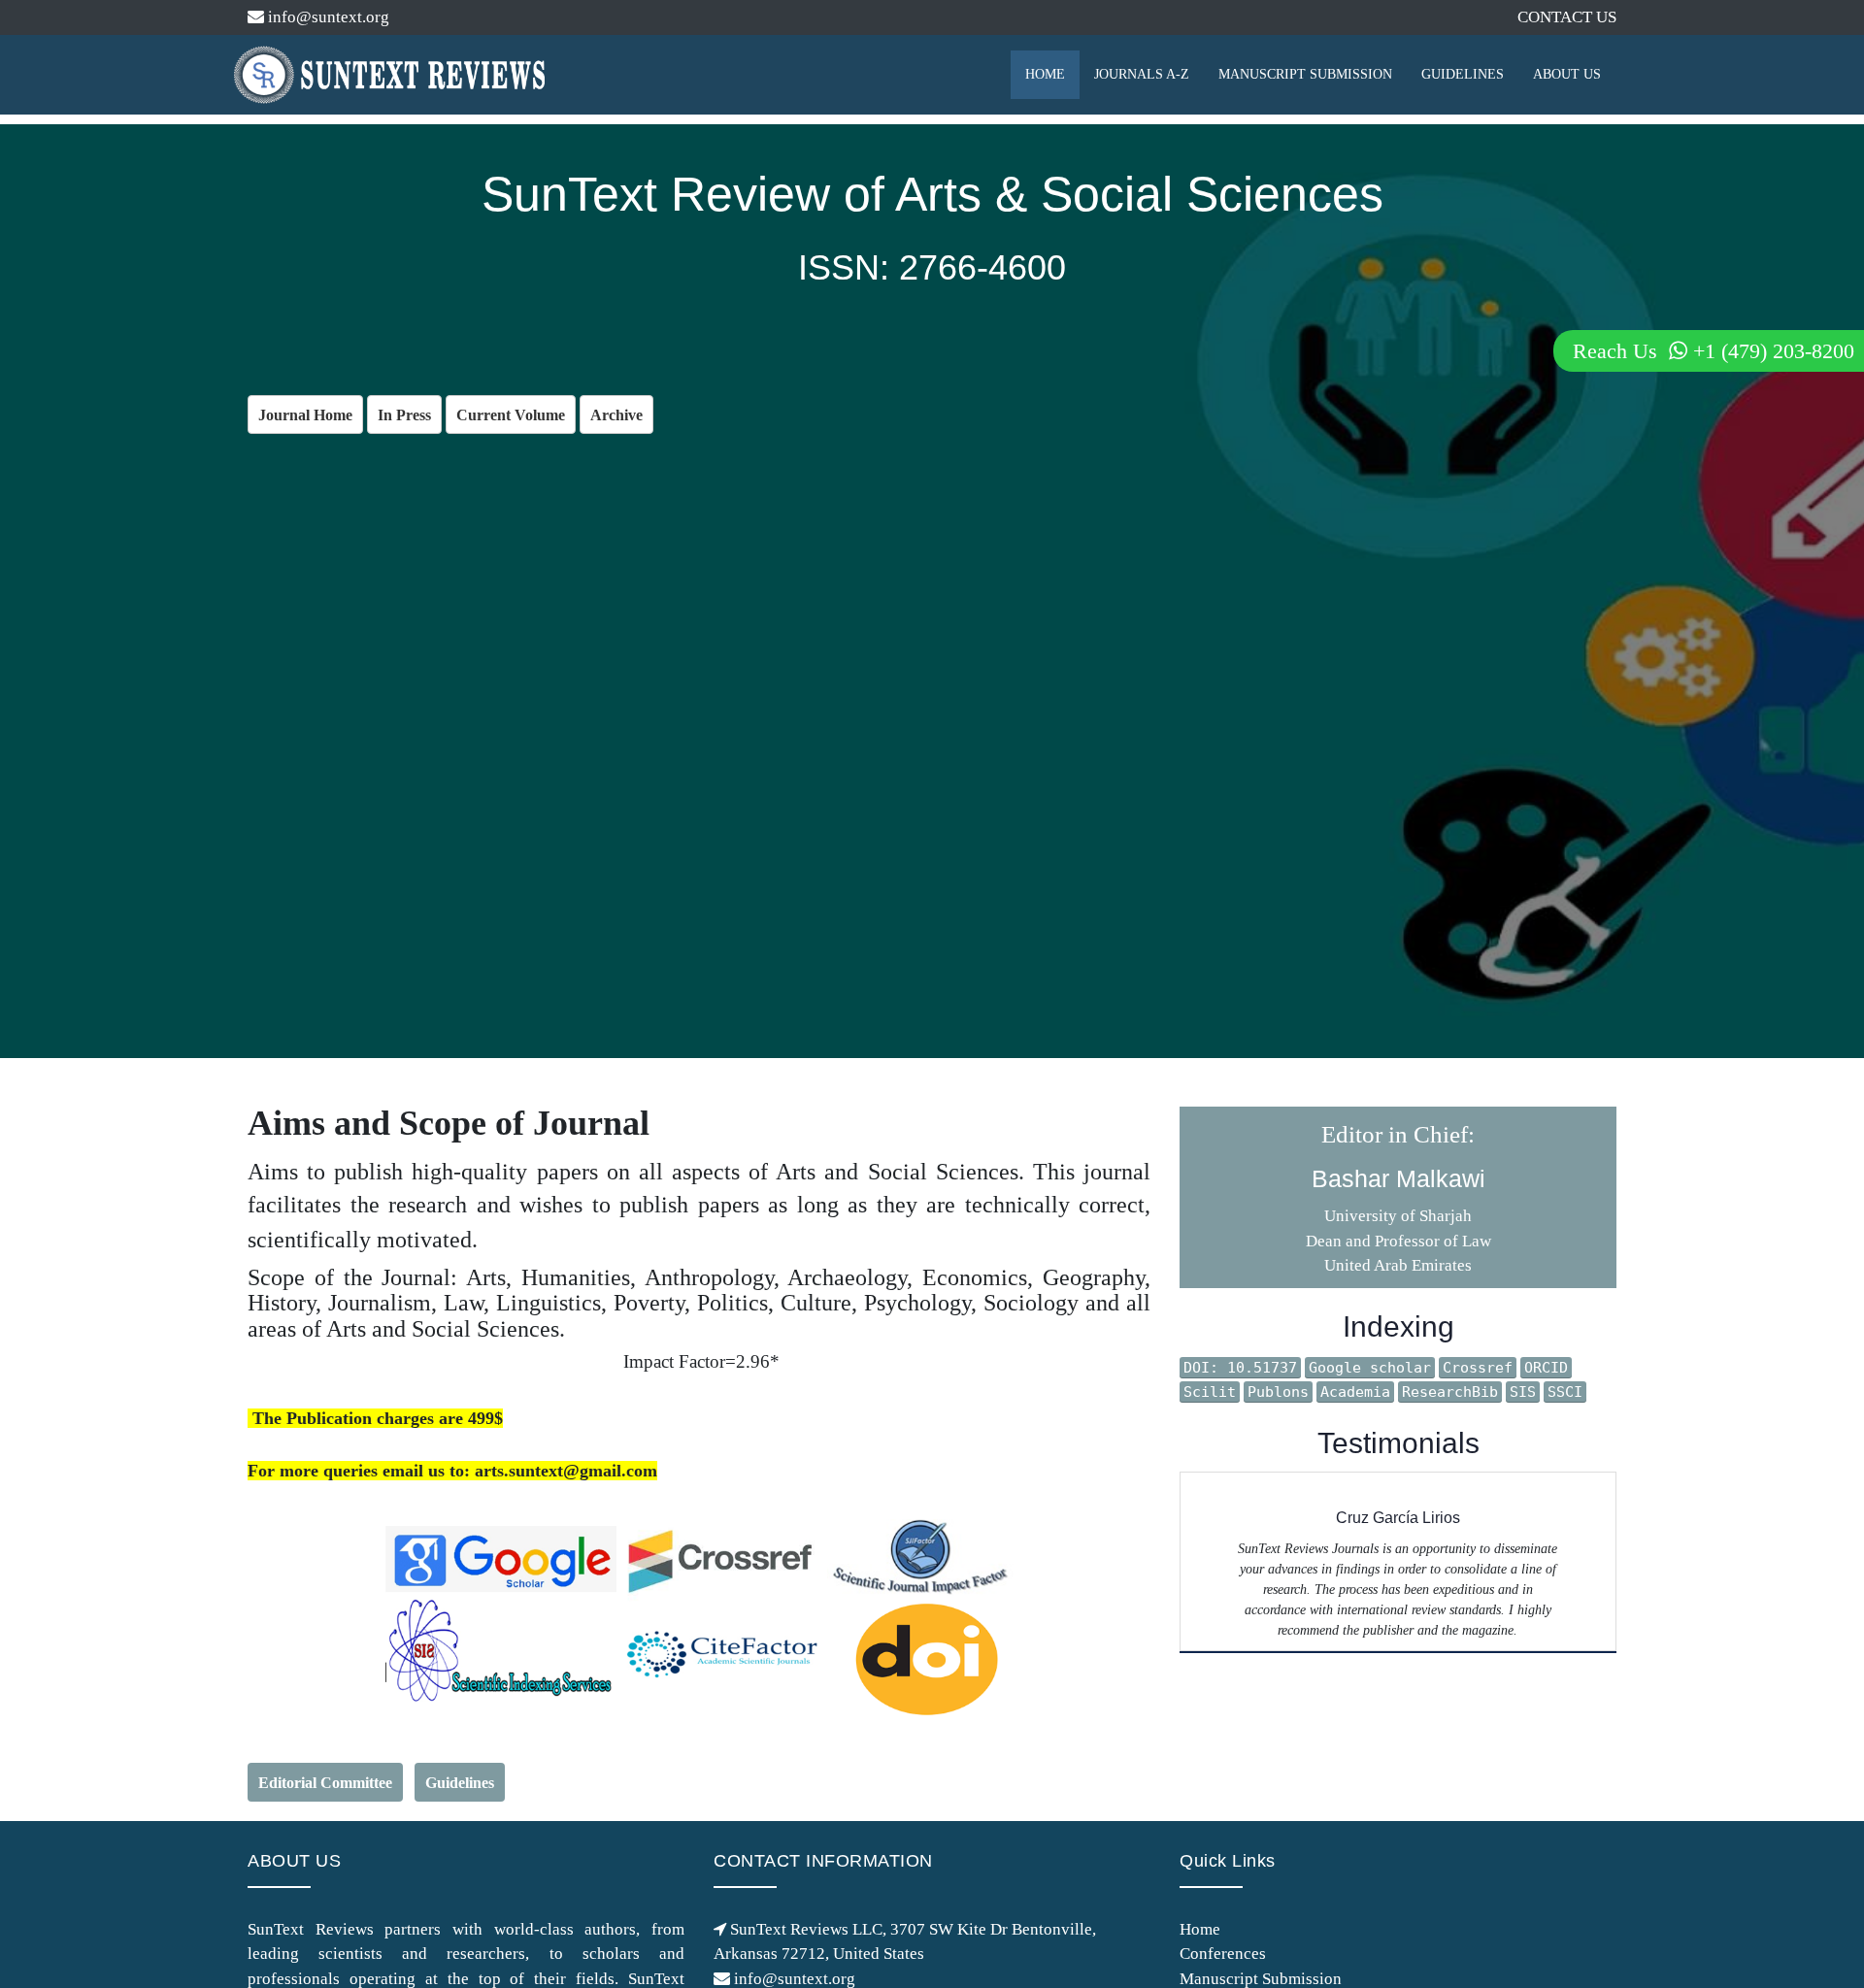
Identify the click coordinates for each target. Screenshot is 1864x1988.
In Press (404, 415)
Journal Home (305, 415)
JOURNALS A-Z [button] (1142, 74)
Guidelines (460, 1783)
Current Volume (511, 415)
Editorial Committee (325, 1783)
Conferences (1223, 1954)
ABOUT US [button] (1567, 74)
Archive (616, 415)
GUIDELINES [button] (1463, 74)
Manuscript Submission (1261, 1979)
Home (1200, 1929)
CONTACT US (1567, 17)
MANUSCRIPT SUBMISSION (1305, 74)
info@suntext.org (327, 17)
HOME (1045, 74)
